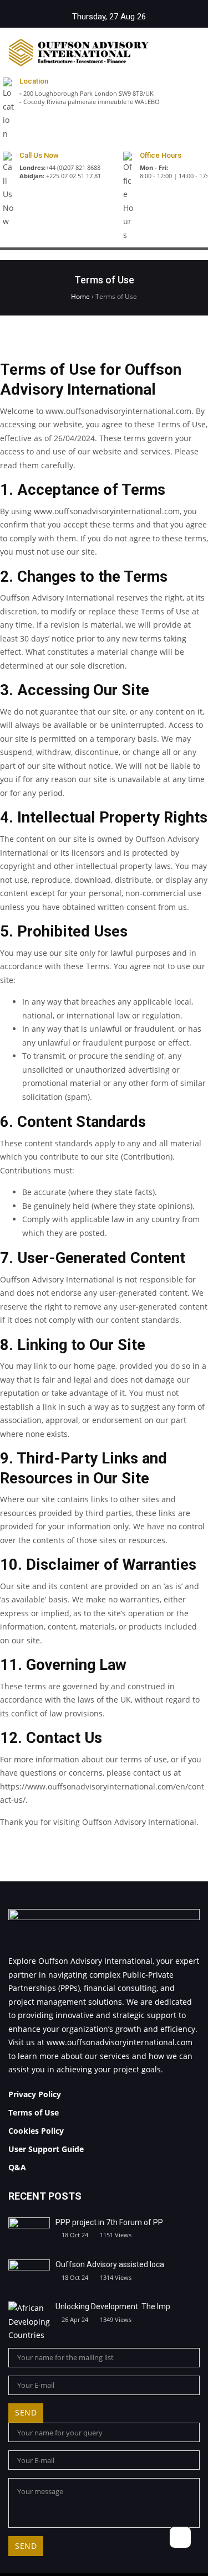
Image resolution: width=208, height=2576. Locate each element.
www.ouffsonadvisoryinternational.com (120, 2042)
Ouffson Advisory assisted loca (110, 2264)
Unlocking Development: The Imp (113, 2306)
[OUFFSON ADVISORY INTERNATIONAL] (79, 53)
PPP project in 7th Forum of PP (109, 2222)
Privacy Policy (35, 2094)
